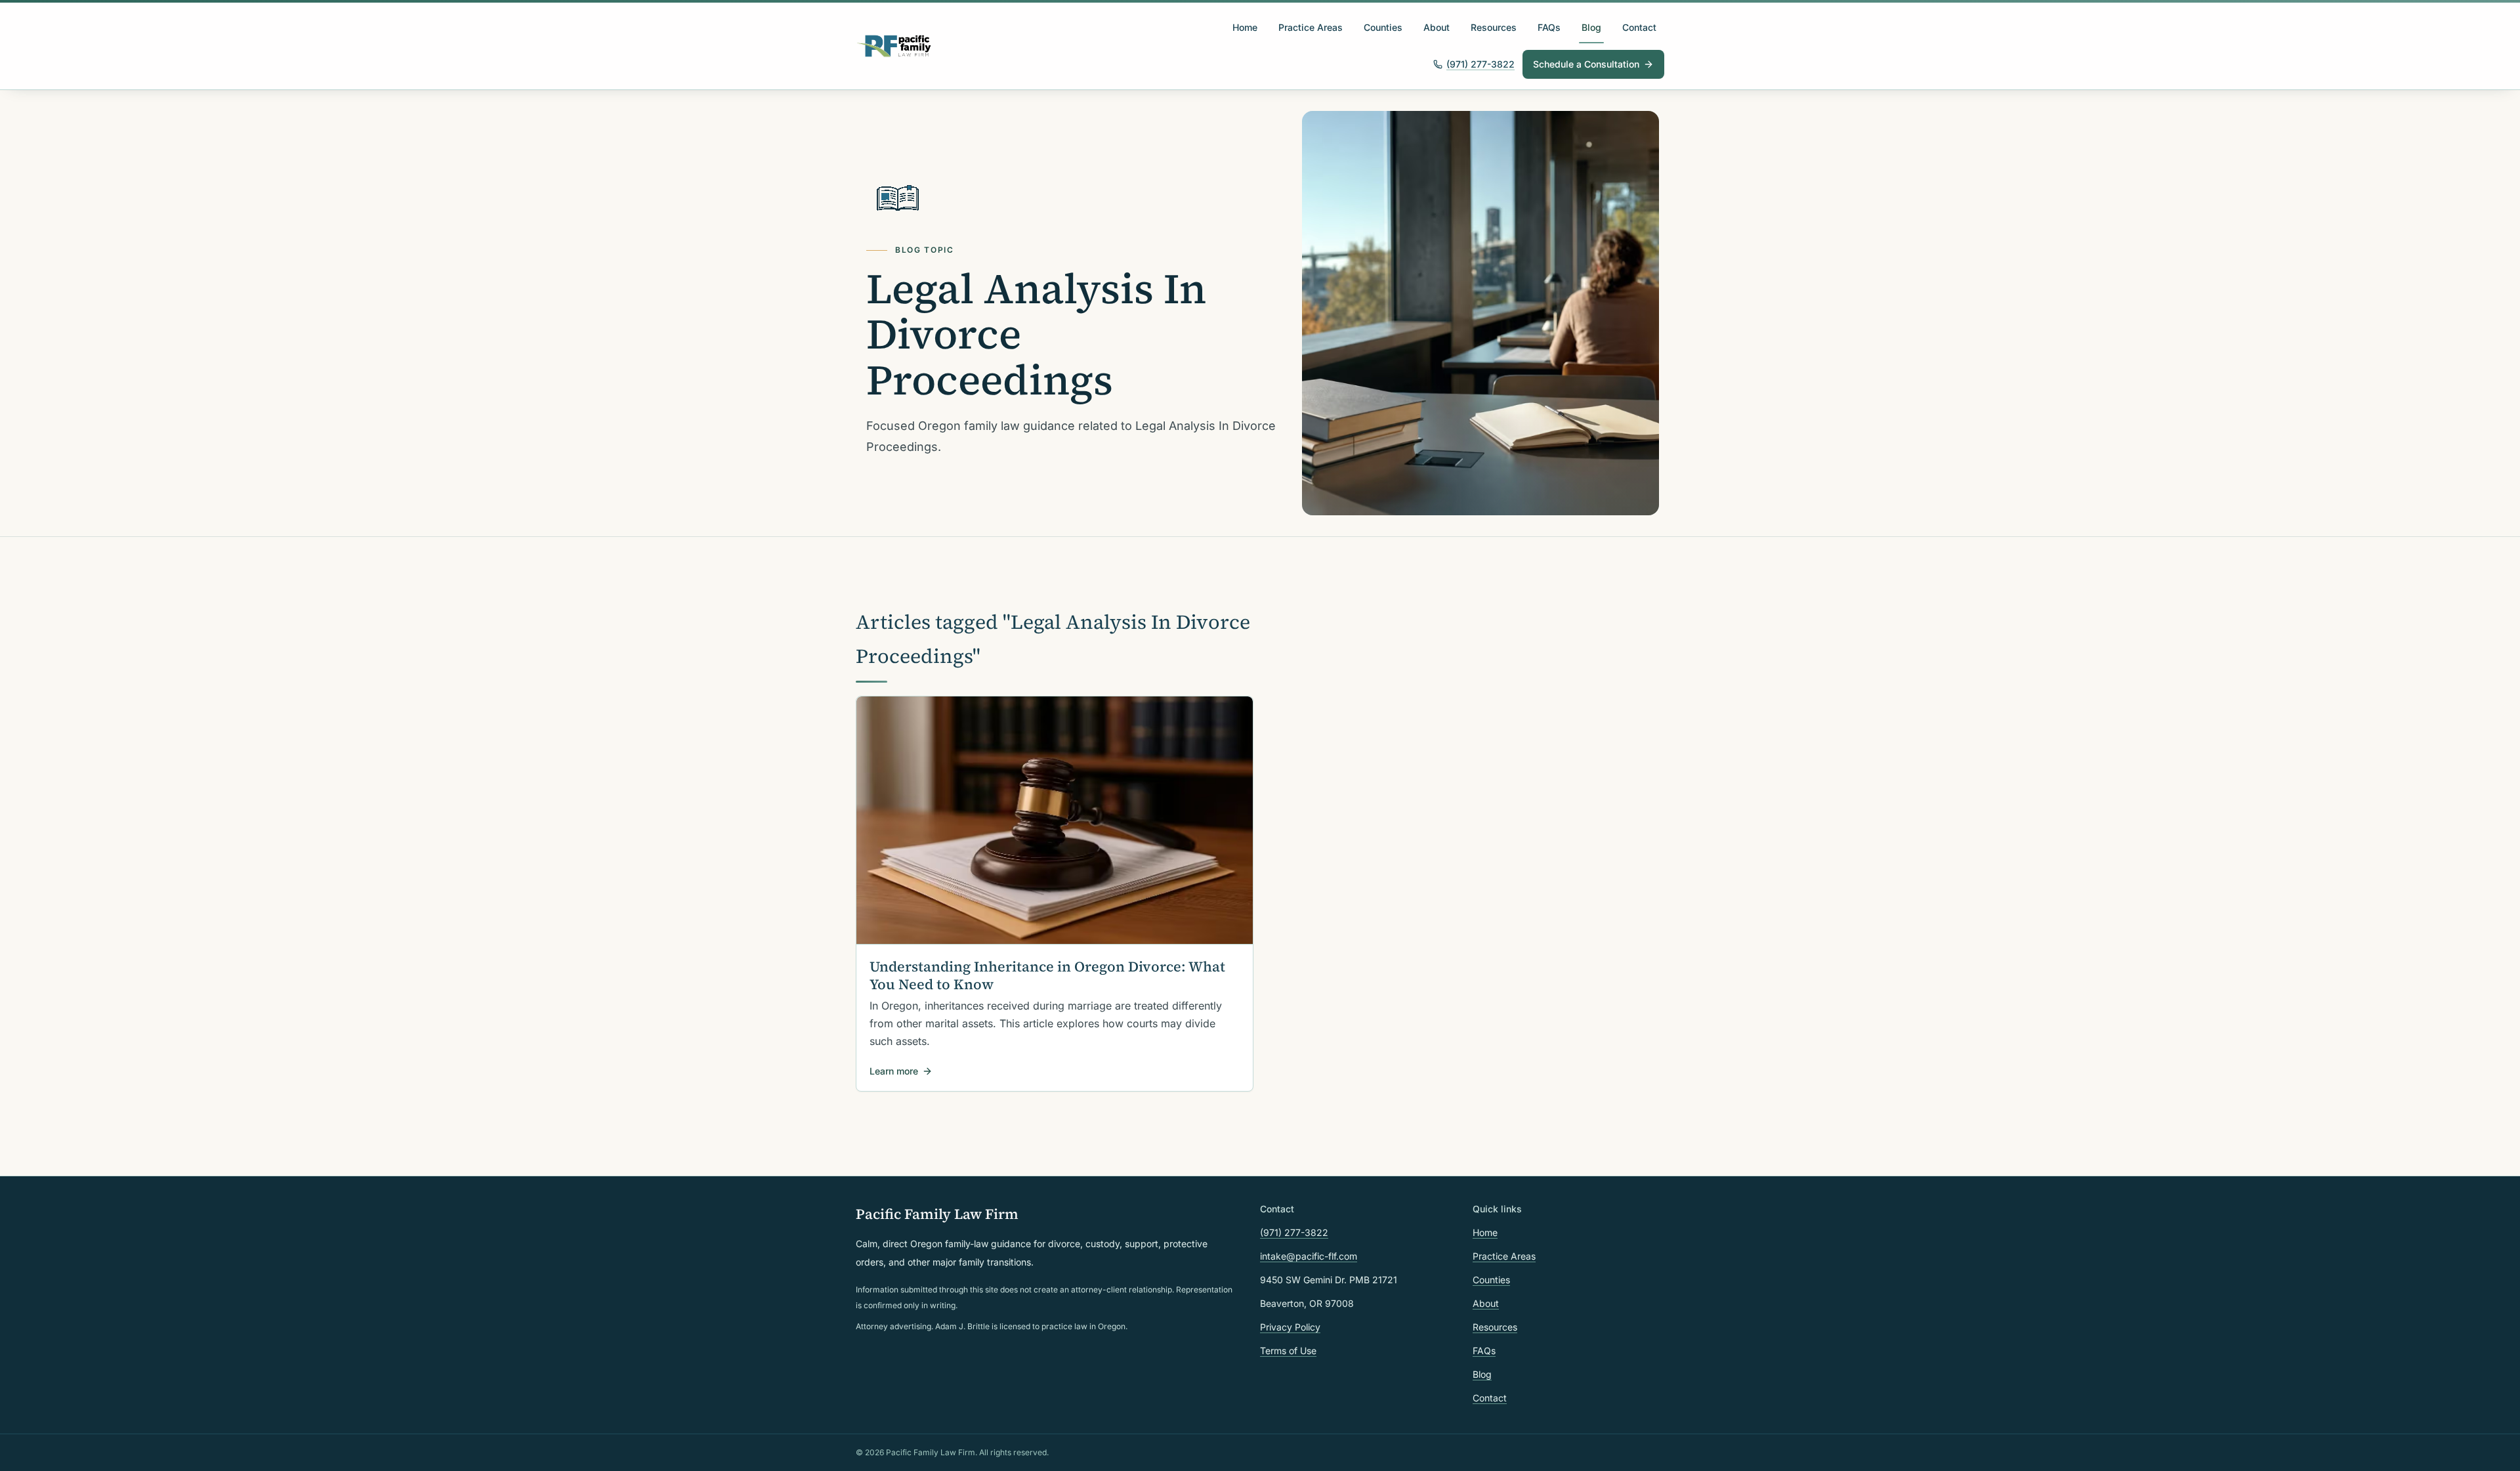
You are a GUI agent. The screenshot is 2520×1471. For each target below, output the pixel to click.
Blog (1591, 27)
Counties (1383, 27)
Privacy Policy (1290, 1327)
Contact (1639, 27)
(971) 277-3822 (1480, 64)
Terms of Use (1288, 1351)
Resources (1494, 27)
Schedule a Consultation (1586, 64)
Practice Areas (1311, 27)
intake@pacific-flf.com (1309, 1256)
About (1437, 27)
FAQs (1549, 27)
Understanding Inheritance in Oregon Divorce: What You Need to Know (1047, 975)
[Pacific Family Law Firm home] (894, 46)
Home (1245, 27)
